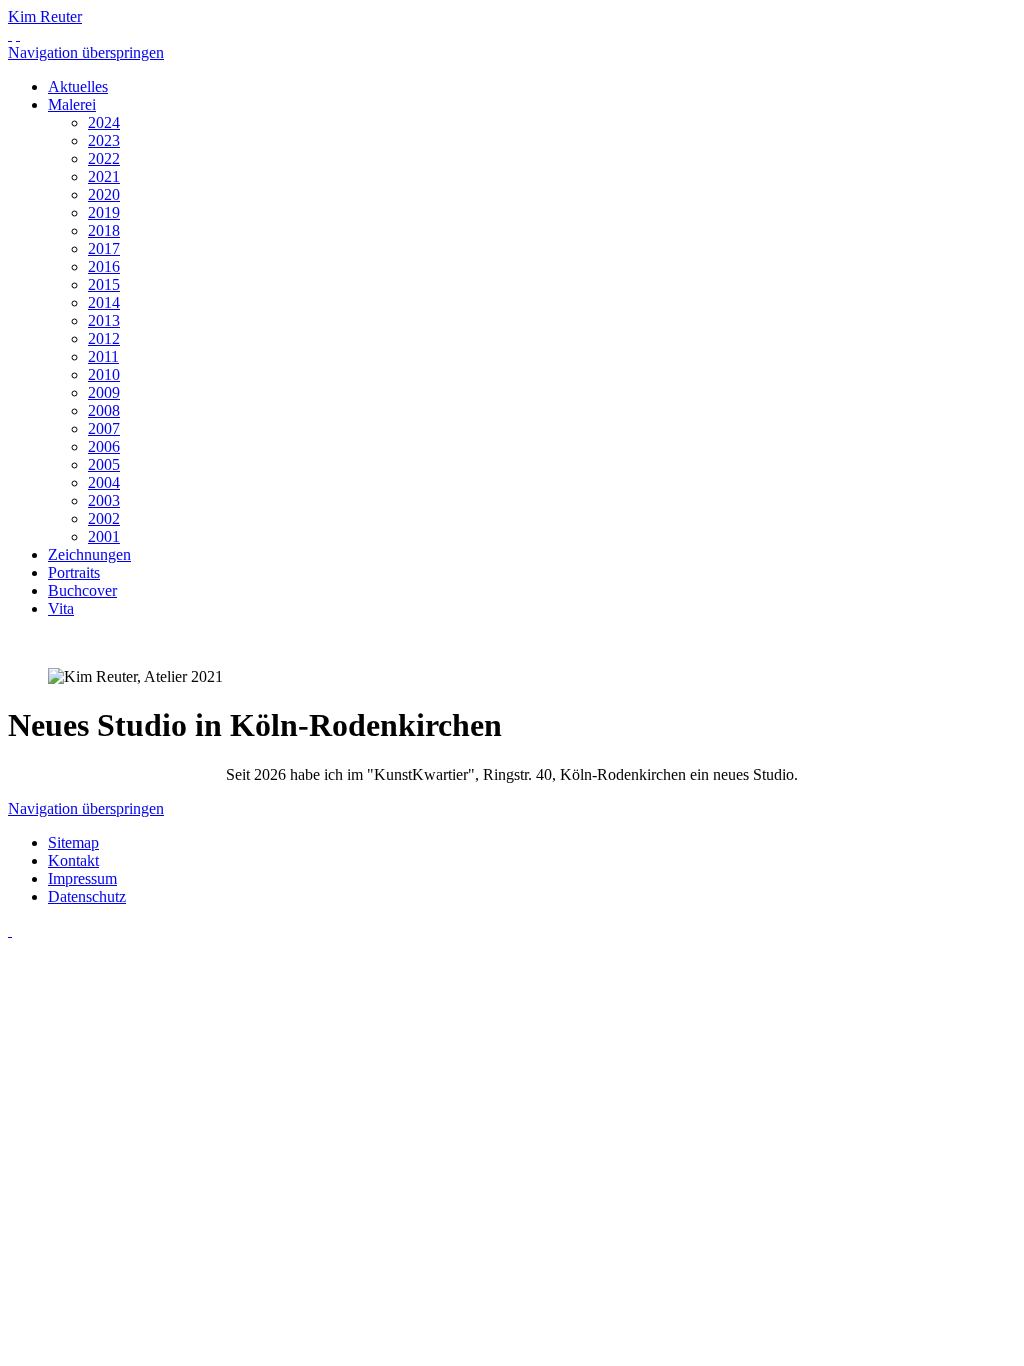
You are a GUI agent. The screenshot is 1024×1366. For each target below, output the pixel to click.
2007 (104, 428)
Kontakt (73, 860)
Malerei (72, 104)
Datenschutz (87, 896)
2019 (104, 212)
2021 (104, 176)
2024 (104, 122)
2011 (103, 356)
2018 (104, 230)
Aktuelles (78, 86)
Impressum (82, 878)
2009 (104, 392)
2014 (104, 302)
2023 (104, 140)
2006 (104, 446)
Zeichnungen (89, 554)
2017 (104, 248)
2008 (104, 410)
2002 (104, 518)
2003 (104, 500)
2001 (104, 536)
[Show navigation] (10, 34)
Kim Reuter (45, 16)
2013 (104, 320)
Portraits (74, 572)
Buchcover (82, 590)
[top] (10, 930)
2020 (104, 194)
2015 (104, 284)
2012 (104, 338)
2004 (104, 482)
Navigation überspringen (86, 52)
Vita (61, 608)
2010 (104, 374)
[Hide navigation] (18, 34)
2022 (104, 158)
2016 (104, 266)
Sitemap (73, 842)
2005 (104, 464)
